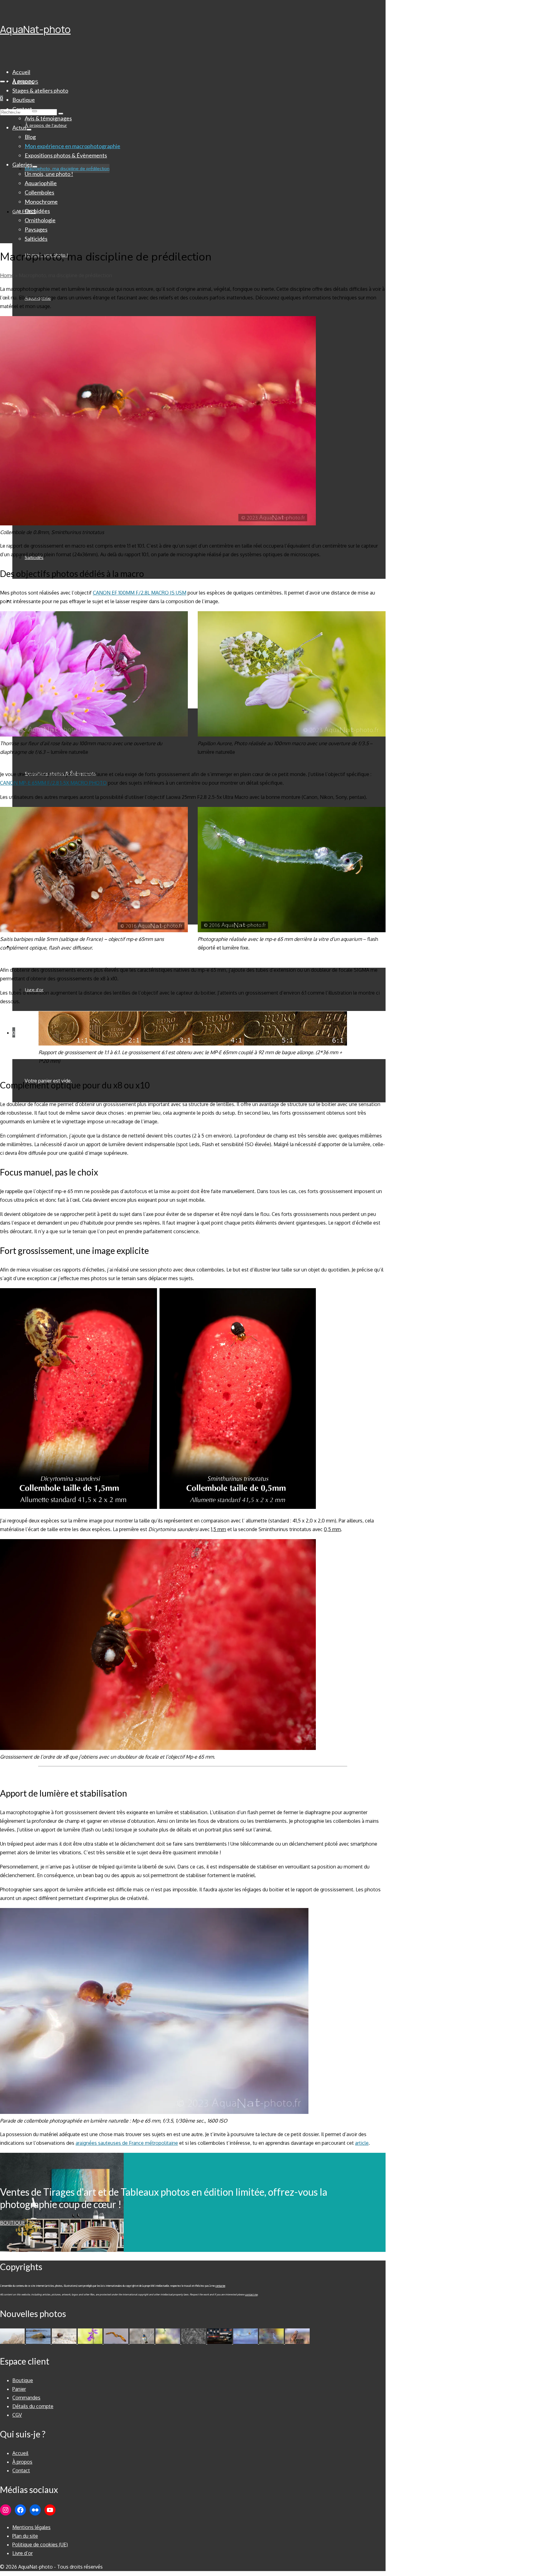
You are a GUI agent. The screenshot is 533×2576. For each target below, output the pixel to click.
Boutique (12, 2223)
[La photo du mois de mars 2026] (168, 2342)
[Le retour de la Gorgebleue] (143, 2342)
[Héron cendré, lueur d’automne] (272, 2342)
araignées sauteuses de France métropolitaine (127, 2143)
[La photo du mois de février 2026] (194, 2342)
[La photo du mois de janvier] (220, 2342)
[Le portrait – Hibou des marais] (297, 2342)
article (362, 2143)
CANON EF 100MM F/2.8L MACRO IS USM (140, 593)
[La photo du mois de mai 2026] (65, 2342)
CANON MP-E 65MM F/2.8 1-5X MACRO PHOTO (53, 783)
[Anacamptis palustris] (91, 2342)
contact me (251, 2294)
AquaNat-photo (35, 29)
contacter (220, 2286)
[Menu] (2, 81)
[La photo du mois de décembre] (246, 2342)
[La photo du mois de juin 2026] (39, 2342)
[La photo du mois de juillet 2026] (13, 2342)
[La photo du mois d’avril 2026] (117, 2342)
